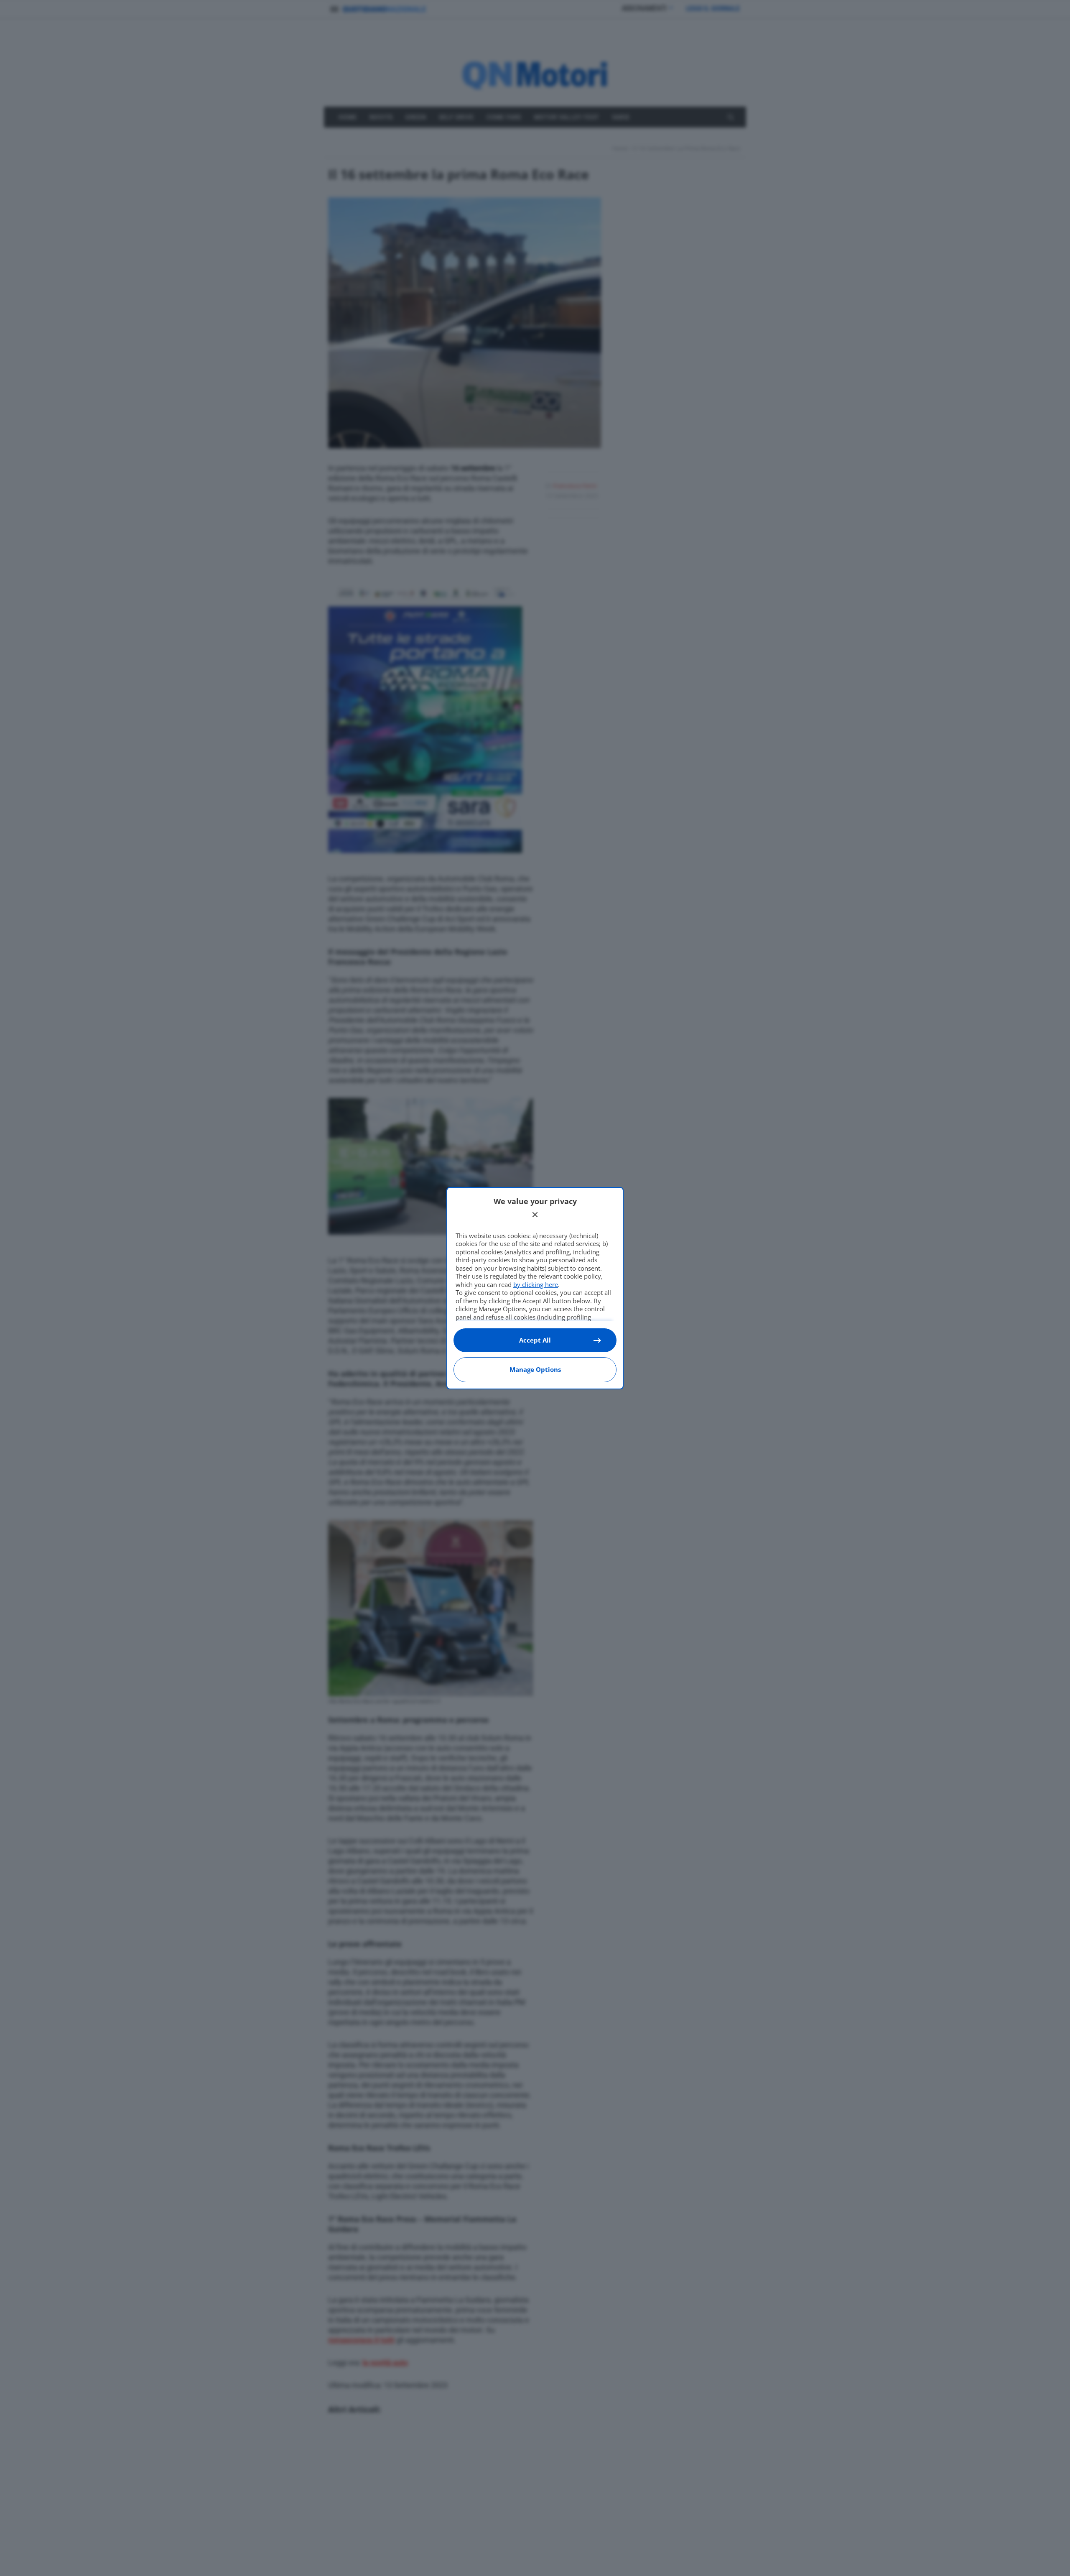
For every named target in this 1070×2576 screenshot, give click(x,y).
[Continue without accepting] (535, 1215)
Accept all (535, 1340)
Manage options (535, 1369)
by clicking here (536, 1284)
